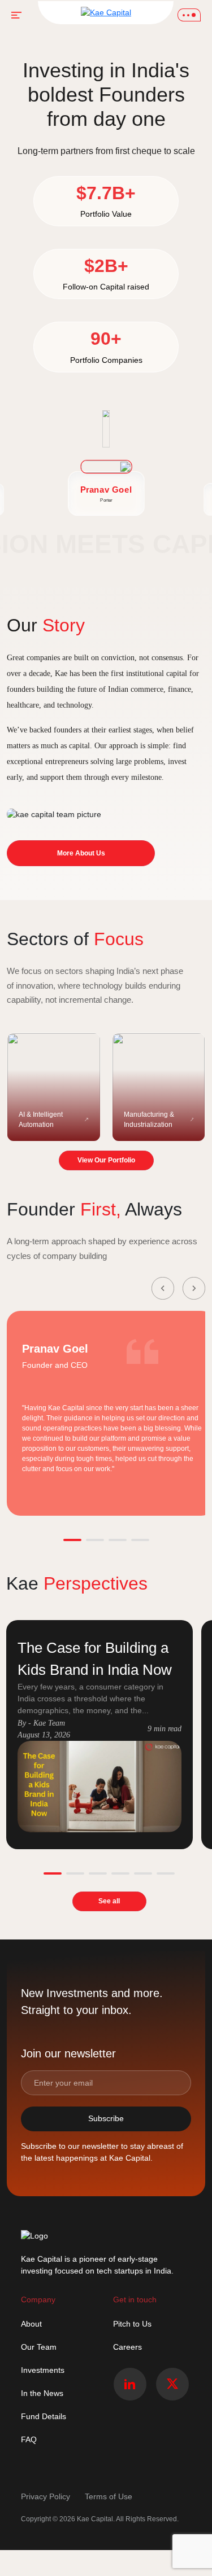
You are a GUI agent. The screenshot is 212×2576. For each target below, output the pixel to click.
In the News (42, 2393)
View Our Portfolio (106, 1160)
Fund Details (44, 2416)
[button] (163, 1288)
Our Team (39, 2347)
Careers (127, 2347)
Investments (43, 2370)
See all (109, 1901)
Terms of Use (109, 2496)
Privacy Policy (47, 2496)
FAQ (29, 2439)
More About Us (81, 853)
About (31, 2324)
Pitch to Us (132, 2324)
